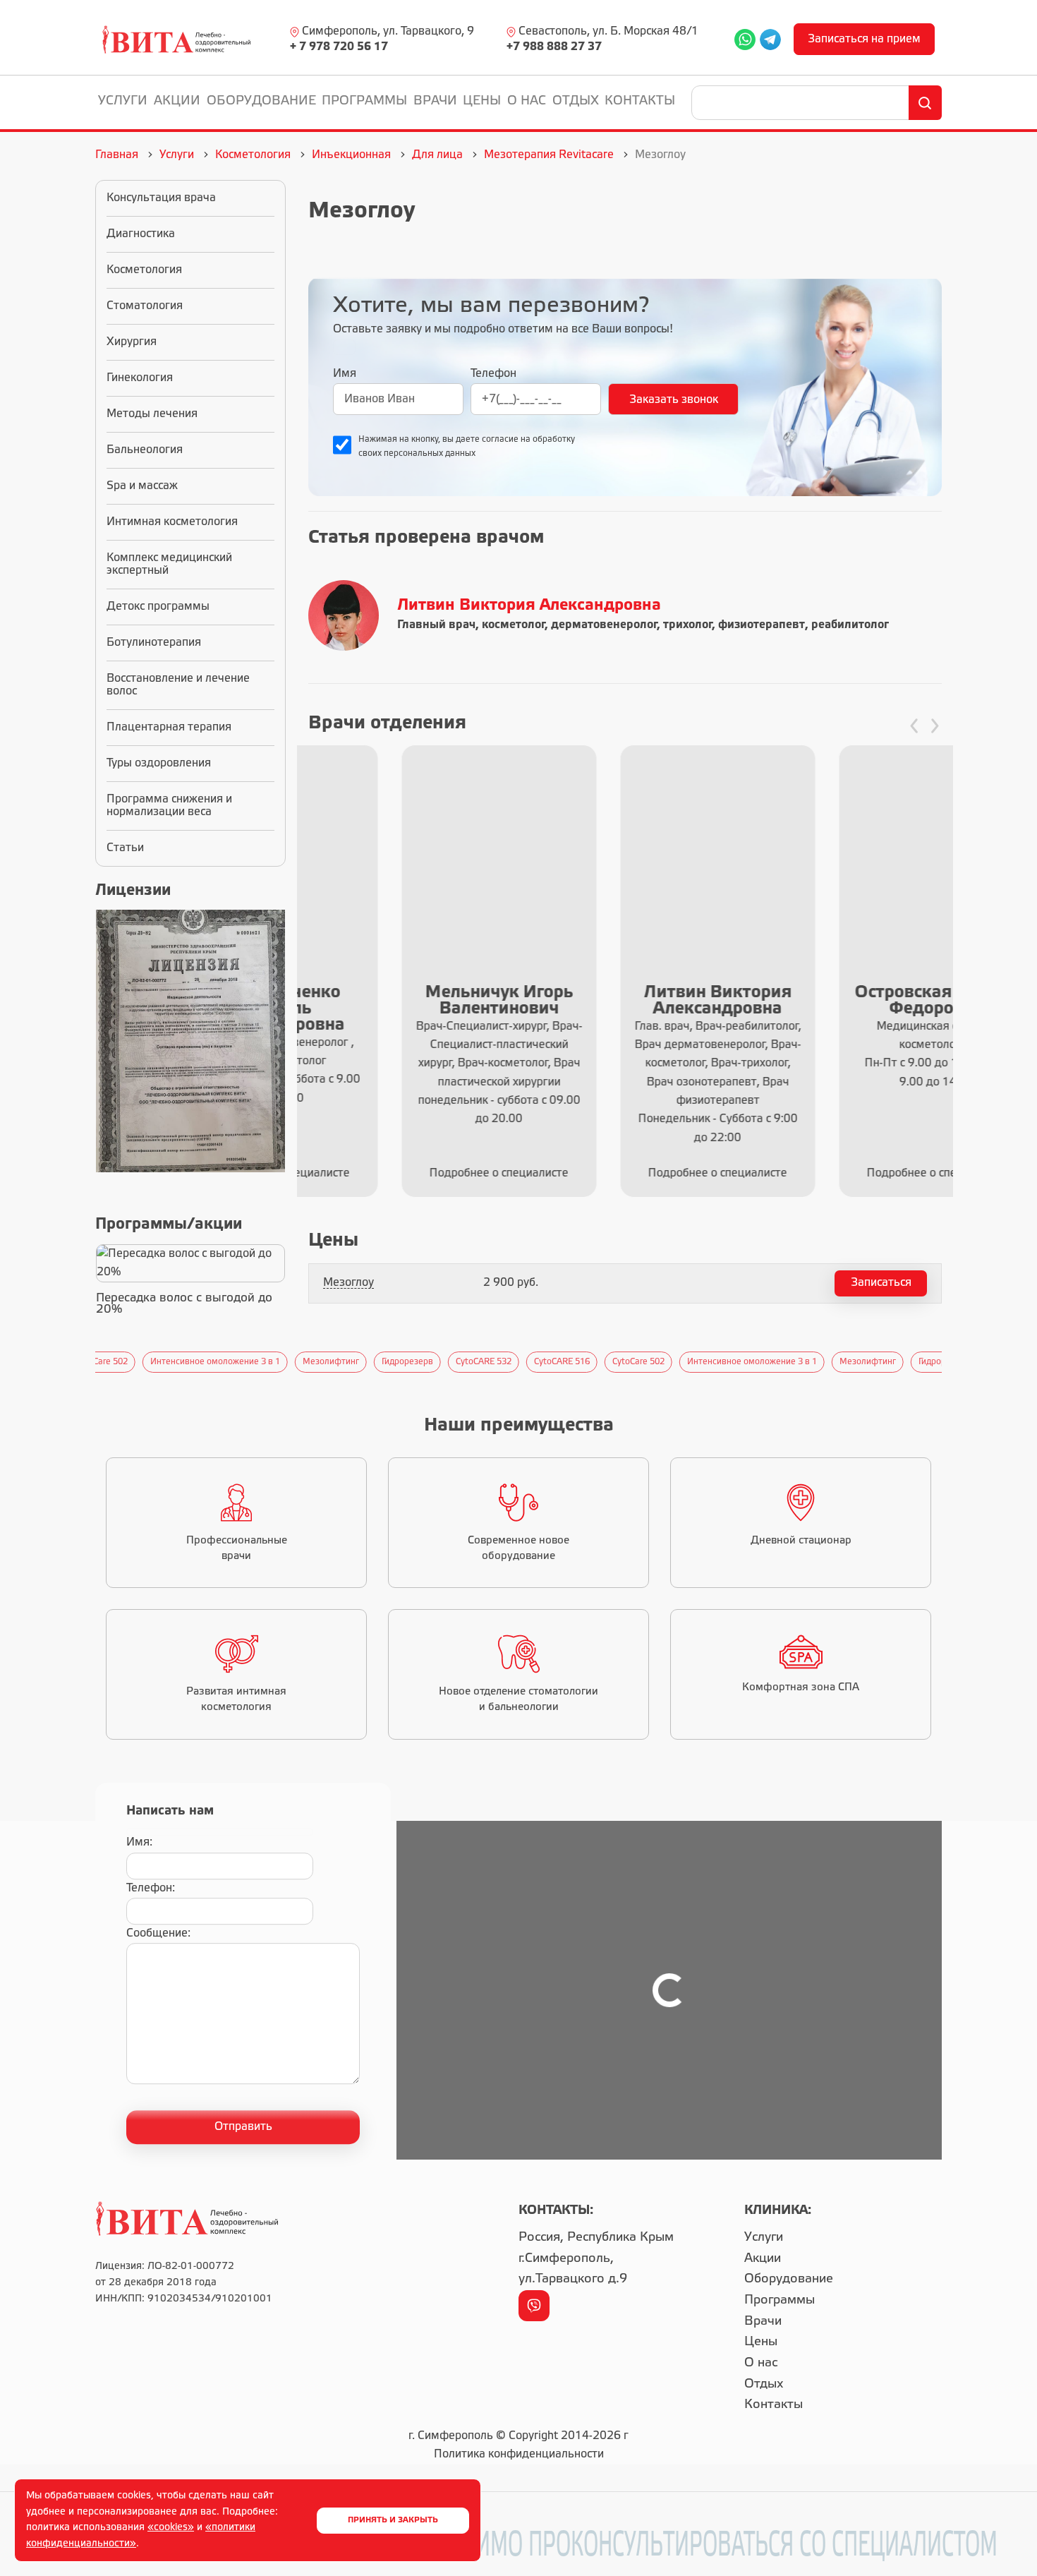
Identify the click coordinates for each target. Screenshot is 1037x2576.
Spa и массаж (142, 486)
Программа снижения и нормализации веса (169, 806)
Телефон (493, 374)
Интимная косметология (172, 522)
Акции (177, 101)
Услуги (123, 101)
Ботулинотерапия (154, 643)
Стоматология (145, 306)
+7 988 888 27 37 (554, 47)
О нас (527, 101)
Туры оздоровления (159, 763)
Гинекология (140, 378)
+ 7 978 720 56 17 (339, 47)
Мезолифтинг (284, 1362)
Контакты (640, 101)
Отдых (576, 101)
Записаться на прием (864, 39)
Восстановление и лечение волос (178, 685)
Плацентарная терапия (169, 727)
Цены (482, 101)
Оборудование (261, 101)
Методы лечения (152, 414)
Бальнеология (145, 450)
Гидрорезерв (360, 1362)
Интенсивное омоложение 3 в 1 (168, 1362)
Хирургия (132, 342)
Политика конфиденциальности (519, 2454)
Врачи (435, 101)
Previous (88, 1362)
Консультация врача (161, 198)
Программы (364, 101)
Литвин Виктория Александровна (529, 606)
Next (949, 1362)
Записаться (881, 1283)
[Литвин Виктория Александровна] (347, 615)
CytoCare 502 (591, 1362)
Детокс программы (158, 607)
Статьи (125, 848)
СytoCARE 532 (436, 1362)
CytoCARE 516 (515, 1362)
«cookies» (171, 2528)
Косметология (144, 270)
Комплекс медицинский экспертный (169, 564)
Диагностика (141, 234)
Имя (345, 374)
